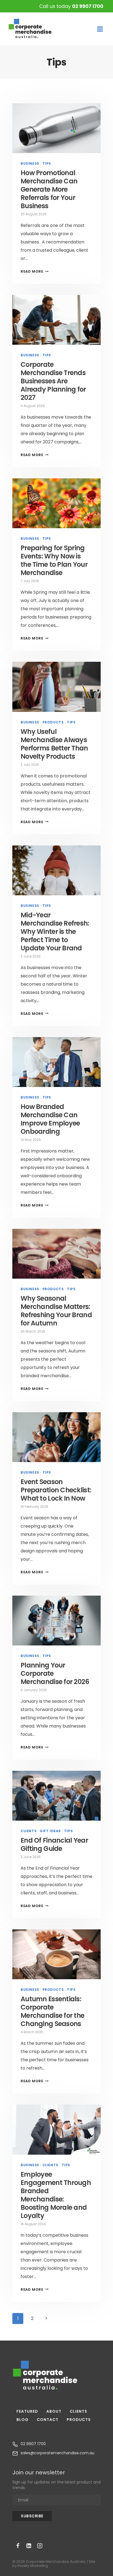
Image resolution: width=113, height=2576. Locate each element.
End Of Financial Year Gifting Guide (54, 1844)
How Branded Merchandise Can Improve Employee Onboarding (50, 1119)
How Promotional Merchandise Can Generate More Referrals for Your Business (49, 189)
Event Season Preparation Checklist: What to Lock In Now (56, 1490)
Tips (47, 163)
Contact (48, 2420)
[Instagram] (40, 2546)
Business (30, 163)
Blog (22, 2420)
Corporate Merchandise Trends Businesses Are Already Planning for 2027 (53, 381)
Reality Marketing (33, 2566)
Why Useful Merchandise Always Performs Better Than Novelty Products (54, 744)
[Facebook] (18, 2546)
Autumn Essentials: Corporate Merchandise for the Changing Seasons (52, 2011)
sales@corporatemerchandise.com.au (57, 2453)
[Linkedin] (29, 2546)
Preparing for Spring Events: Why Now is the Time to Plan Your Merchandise (54, 560)
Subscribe (32, 2516)
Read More (35, 271)
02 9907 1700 (88, 6)
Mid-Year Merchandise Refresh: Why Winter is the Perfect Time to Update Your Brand (55, 932)
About (54, 2411)
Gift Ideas (50, 1831)
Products (53, 722)
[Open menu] (100, 29)
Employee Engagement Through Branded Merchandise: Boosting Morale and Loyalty (56, 2195)
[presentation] (56, 128)
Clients (29, 1831)
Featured (27, 2411)
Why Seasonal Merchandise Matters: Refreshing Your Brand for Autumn (56, 1311)
